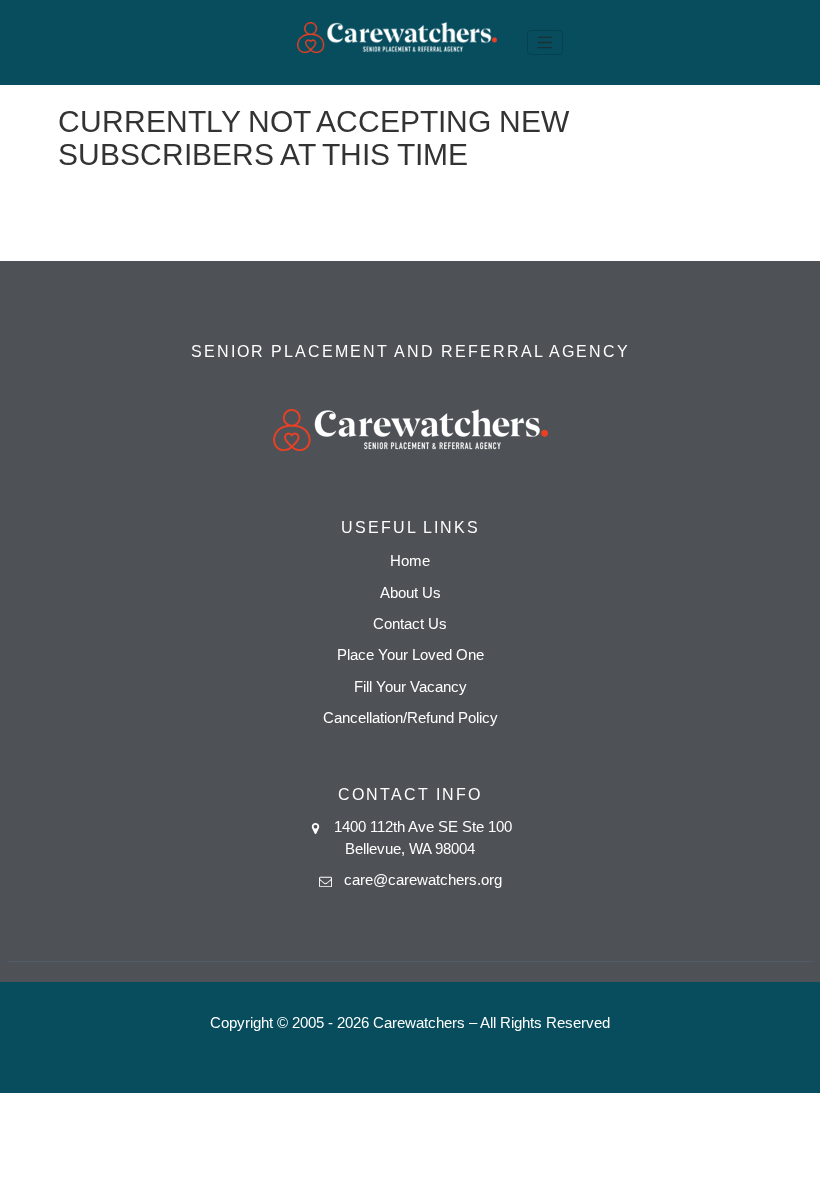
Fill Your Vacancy (410, 686)
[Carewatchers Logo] (397, 42)
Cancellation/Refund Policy (410, 717)
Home (410, 560)
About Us (410, 592)
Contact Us (410, 623)
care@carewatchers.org (423, 879)
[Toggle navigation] (545, 43)
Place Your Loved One (410, 654)
